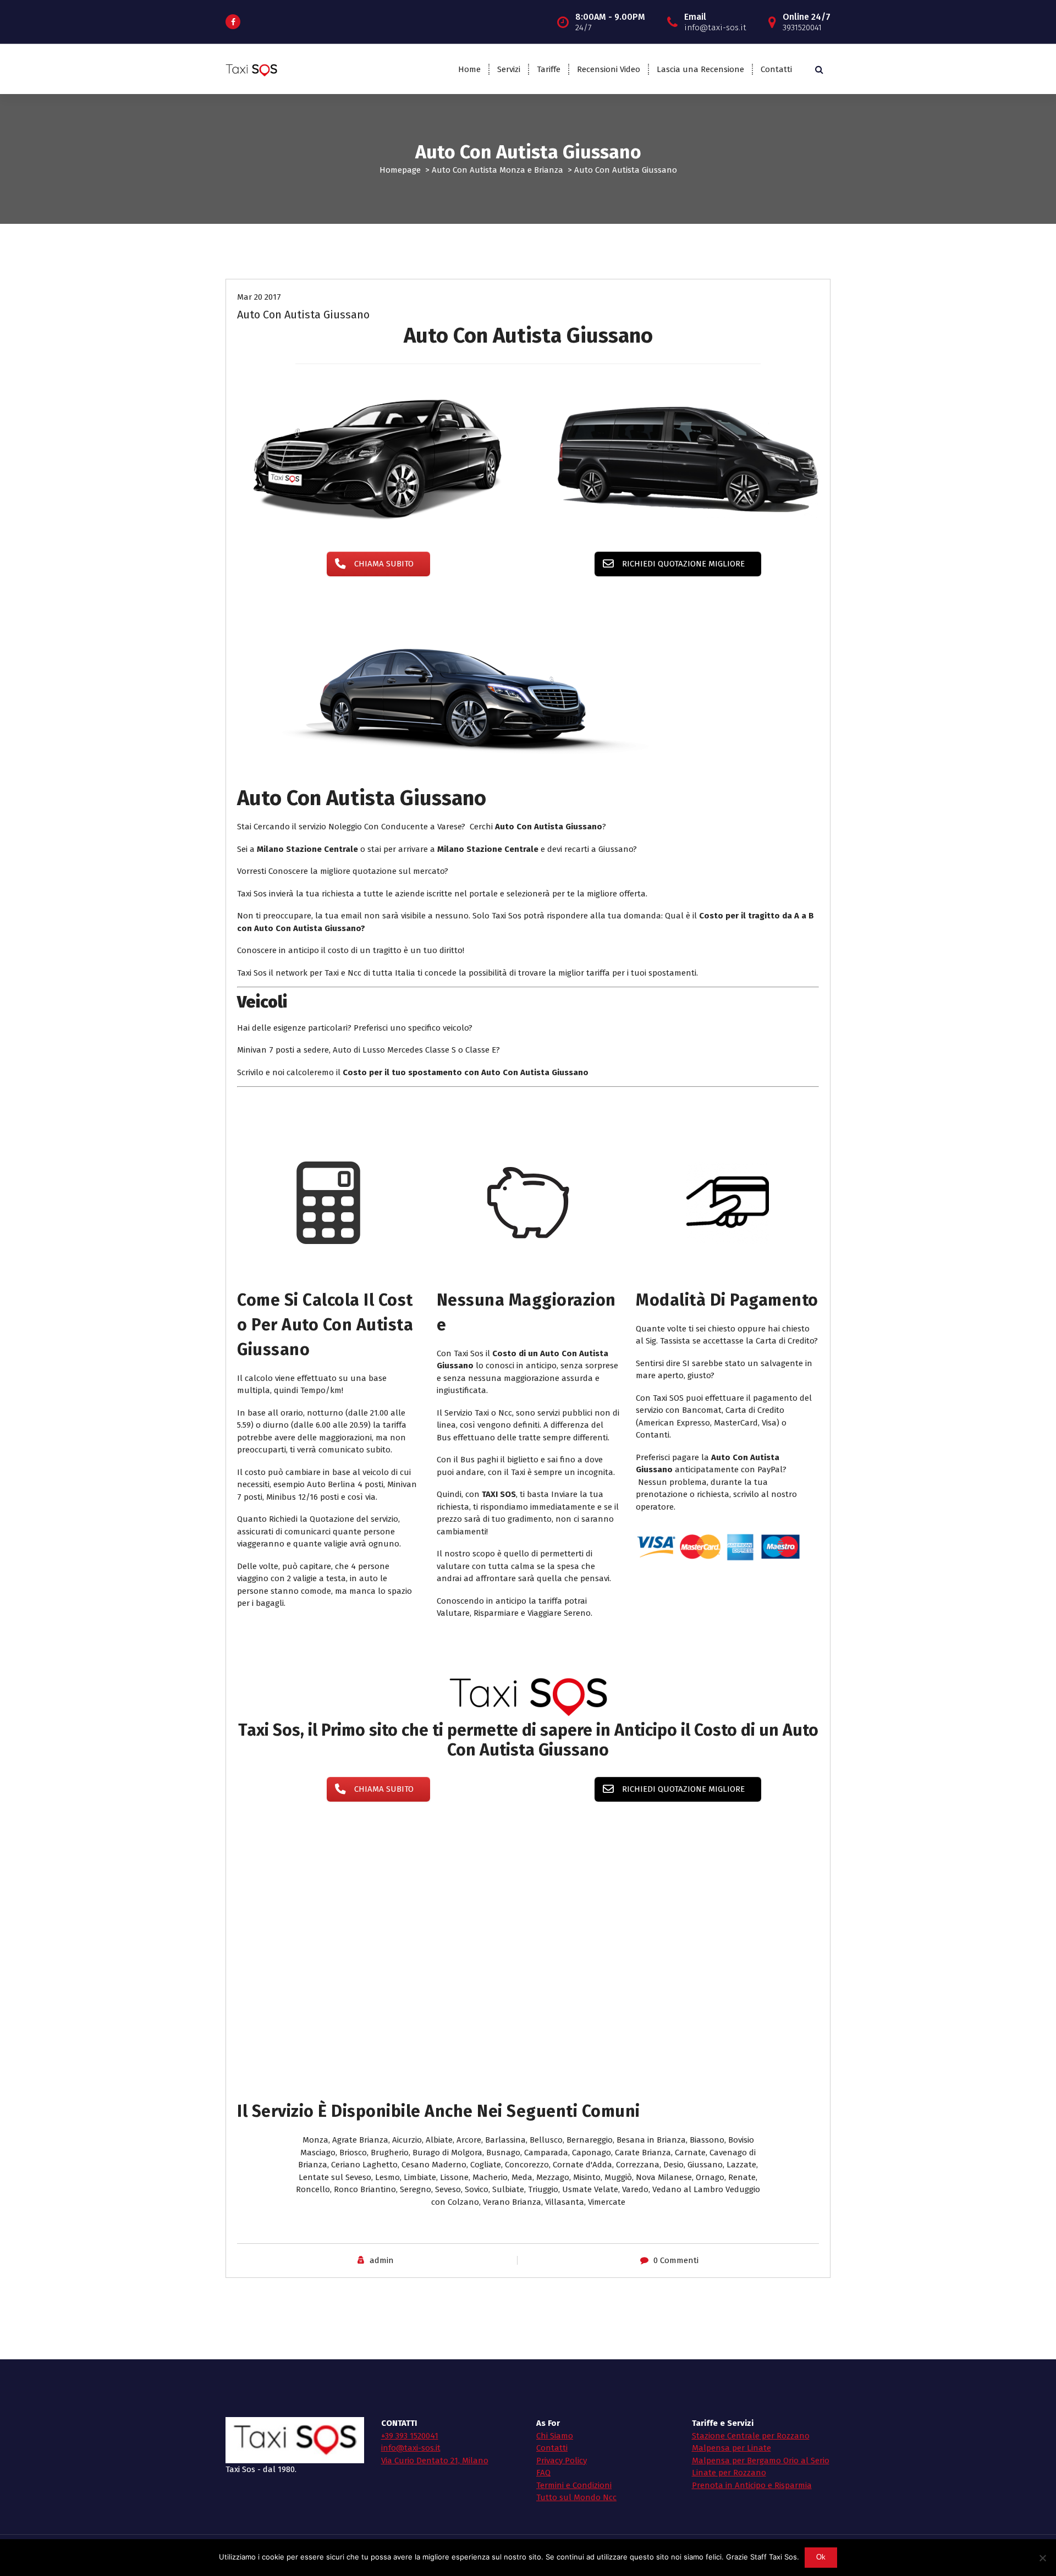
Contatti (776, 69)
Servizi (509, 69)
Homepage (400, 170)
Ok (821, 2557)
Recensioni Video (609, 69)
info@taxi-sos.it (411, 2448)
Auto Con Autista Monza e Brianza (497, 170)
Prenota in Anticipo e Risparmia (752, 2485)
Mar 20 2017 (259, 297)
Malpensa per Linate (732, 2448)
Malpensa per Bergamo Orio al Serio (761, 2461)
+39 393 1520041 (410, 2436)
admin (382, 2260)
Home (469, 69)
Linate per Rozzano (729, 2473)
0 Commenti (676, 2260)
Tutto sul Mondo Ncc (576, 2497)
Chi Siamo (555, 2436)
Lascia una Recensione (700, 69)
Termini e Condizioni (574, 2485)
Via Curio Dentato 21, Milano (435, 2461)
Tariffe (549, 69)
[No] (1042, 2558)
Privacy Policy (562, 2461)
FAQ (543, 2473)
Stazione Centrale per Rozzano (751, 2436)
